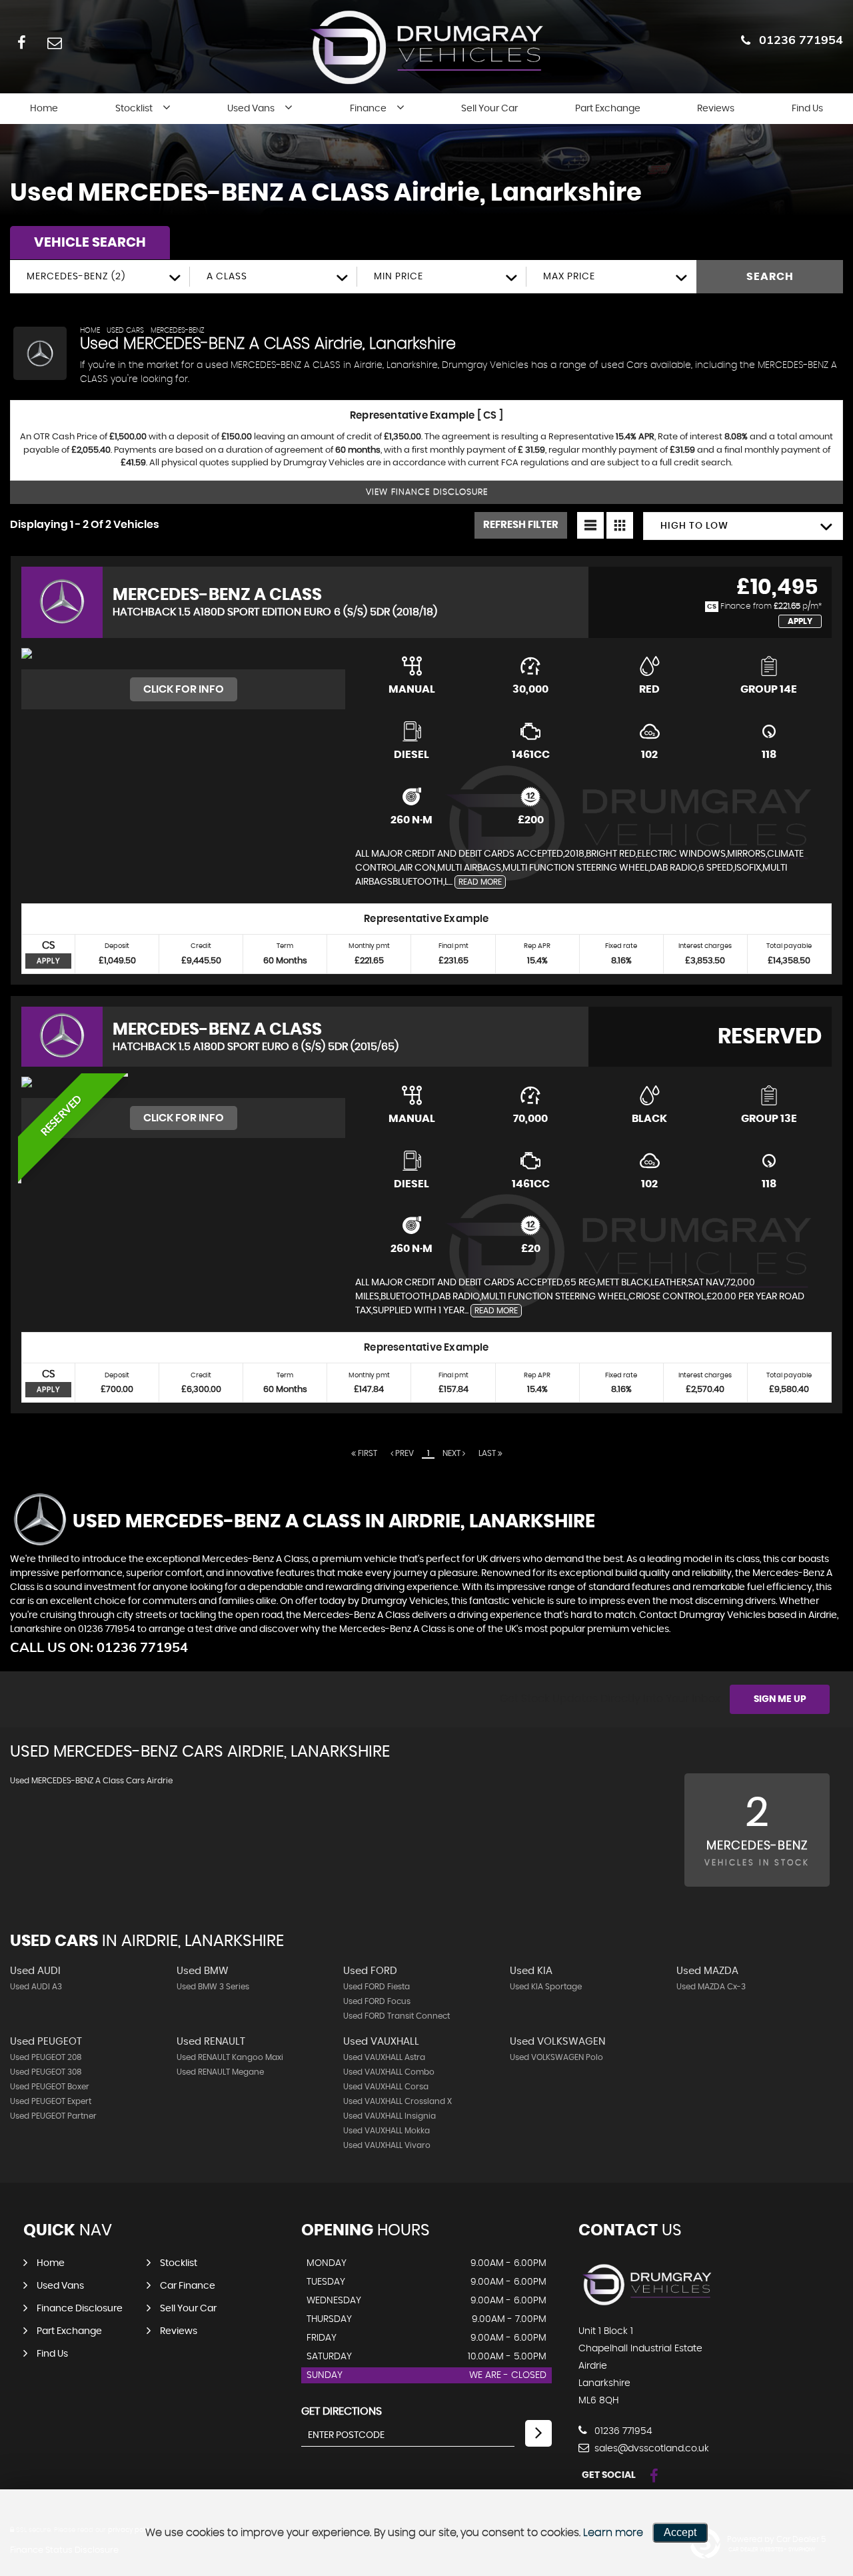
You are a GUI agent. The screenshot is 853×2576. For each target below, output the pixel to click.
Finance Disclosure (80, 2309)
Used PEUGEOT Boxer (50, 2087)
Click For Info (184, 689)
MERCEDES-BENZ (178, 330)
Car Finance (188, 2286)
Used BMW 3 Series (213, 1987)
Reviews (716, 109)
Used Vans (251, 109)
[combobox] (100, 277)
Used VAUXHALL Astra (384, 2057)
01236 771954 (801, 40)
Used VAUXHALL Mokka (387, 2131)
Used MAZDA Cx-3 (711, 1987)
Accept (680, 2532)
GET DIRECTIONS (342, 2411)
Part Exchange (608, 109)
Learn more (613, 2533)
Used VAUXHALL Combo (389, 2072)
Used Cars (125, 330)
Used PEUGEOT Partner (53, 2116)
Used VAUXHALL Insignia (390, 2116)
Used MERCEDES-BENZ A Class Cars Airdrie (91, 1781)
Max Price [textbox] (569, 277)
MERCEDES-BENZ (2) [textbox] (76, 277)
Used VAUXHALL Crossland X (398, 2101)
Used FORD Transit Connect (397, 2016)
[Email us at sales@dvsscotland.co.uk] (54, 42)
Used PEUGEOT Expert (51, 2101)
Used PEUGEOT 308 (46, 2072)
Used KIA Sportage (546, 1987)
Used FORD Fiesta (377, 1987)
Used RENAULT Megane (220, 2072)
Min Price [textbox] (399, 277)
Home (44, 109)
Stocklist (134, 109)
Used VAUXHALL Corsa (386, 2087)
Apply (800, 621)
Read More (480, 882)
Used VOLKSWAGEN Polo (556, 2057)
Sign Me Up (780, 1699)
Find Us (807, 109)
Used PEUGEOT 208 (46, 2057)
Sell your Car (489, 109)
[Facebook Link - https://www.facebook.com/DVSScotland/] (22, 42)
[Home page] (426, 47)
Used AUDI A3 (36, 1987)
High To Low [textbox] (694, 526)
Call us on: (99, 1647)
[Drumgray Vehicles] (647, 2304)
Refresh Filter (521, 525)
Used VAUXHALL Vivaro (387, 2145)
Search (770, 277)
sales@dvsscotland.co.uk (650, 2449)
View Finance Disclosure (427, 492)
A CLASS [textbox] (227, 277)
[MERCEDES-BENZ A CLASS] (183, 659)
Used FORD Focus (377, 2001)
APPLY (49, 961)
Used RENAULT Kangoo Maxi (230, 2057)
